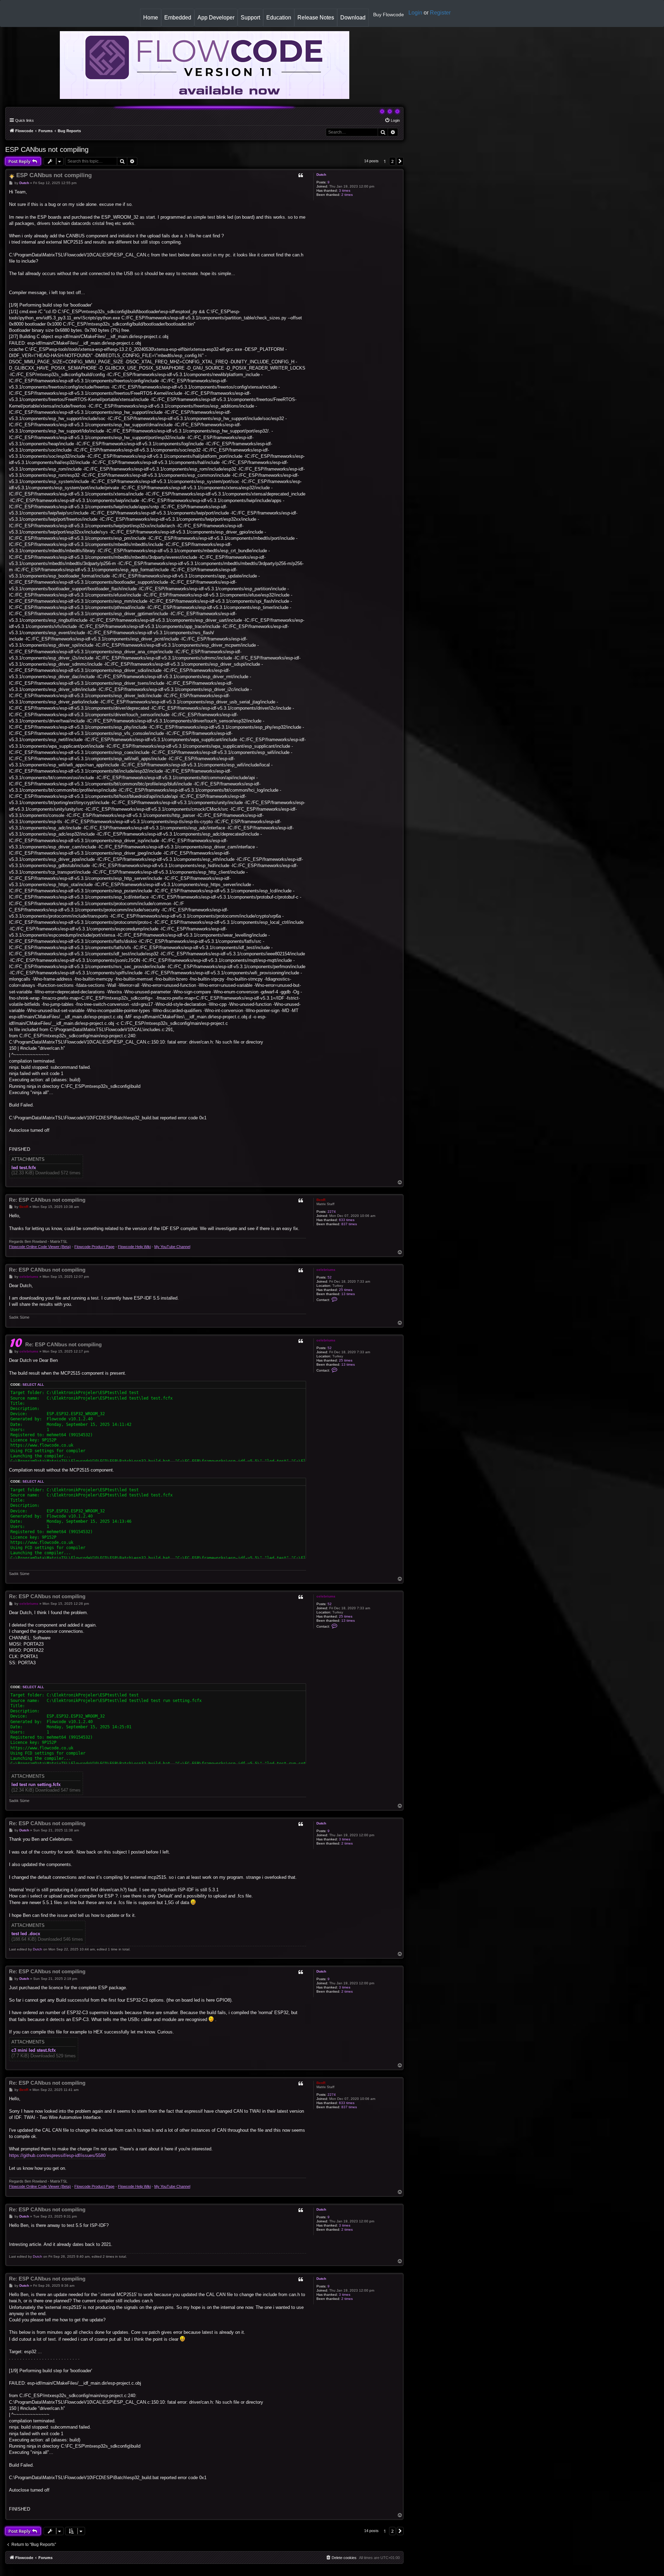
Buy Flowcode (389, 15)
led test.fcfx (24, 1168)
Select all (33, 1385)
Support (250, 17)
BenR (321, 1200)
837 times (349, 1224)
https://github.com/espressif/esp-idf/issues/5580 (57, 2155)
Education (280, 20)
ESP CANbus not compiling (47, 149)
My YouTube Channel (172, 1247)
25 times (346, 1290)
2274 (332, 1212)
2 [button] (392, 161)
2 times (347, 195)
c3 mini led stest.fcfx (34, 2050)
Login (415, 13)
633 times (347, 1220)
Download (354, 20)
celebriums (326, 1270)
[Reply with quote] (301, 175)
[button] (400, 161)
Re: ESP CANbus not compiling (47, 1200)
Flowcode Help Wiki (134, 1247)
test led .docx (26, 1934)
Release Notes (317, 20)
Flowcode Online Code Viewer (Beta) (40, 1247)
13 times (348, 1294)
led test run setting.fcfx (36, 1785)
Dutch (321, 175)
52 (330, 1277)
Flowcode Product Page (94, 1247)
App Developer (216, 17)
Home (152, 20)
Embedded (178, 17)
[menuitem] (392, 120)
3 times (345, 190)
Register (440, 13)
